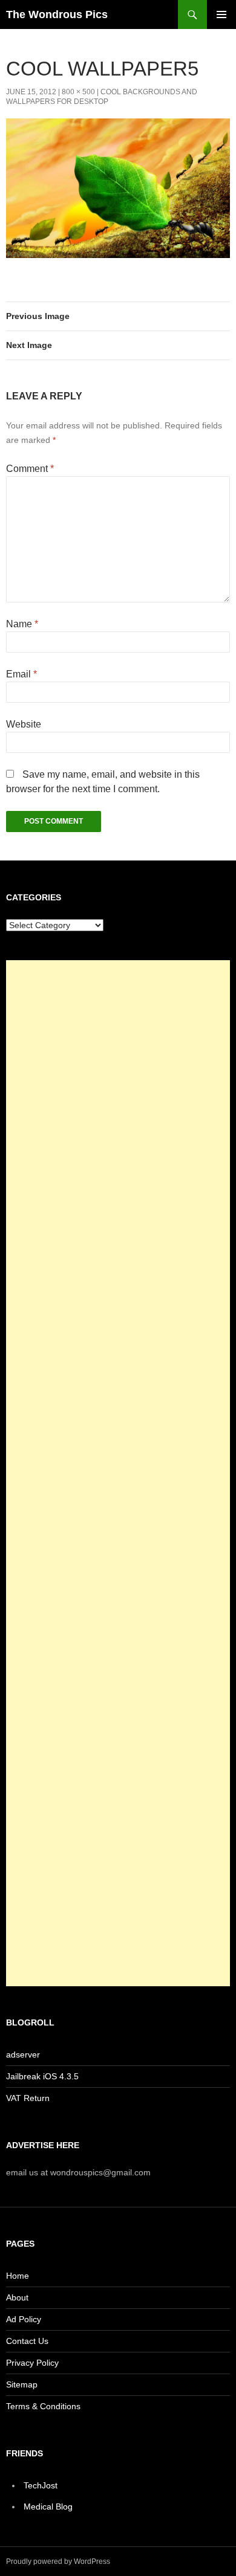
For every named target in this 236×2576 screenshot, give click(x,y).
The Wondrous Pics (57, 15)
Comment (30, 469)
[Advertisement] (118, 1473)
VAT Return (28, 2098)
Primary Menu (221, 15)
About (17, 2297)
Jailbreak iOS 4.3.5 (42, 2076)
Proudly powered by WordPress (58, 2561)
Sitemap (22, 2384)
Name (22, 624)
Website (24, 724)
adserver (23, 2055)
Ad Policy (24, 2319)
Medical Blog (48, 2507)
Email (21, 674)
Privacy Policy (32, 2363)
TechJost (41, 2485)
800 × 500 (78, 92)
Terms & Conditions (43, 2406)
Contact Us (27, 2341)
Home (18, 2276)
